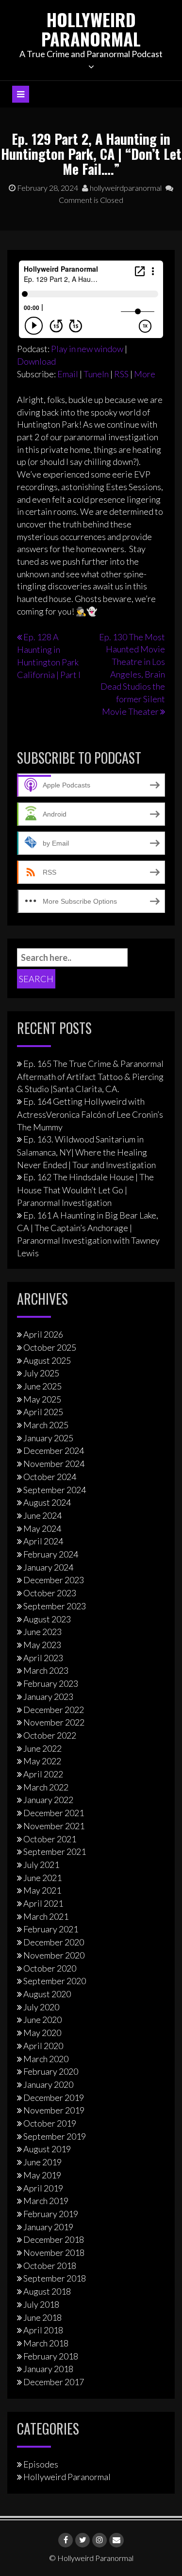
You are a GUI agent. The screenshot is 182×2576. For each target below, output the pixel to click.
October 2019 (50, 2123)
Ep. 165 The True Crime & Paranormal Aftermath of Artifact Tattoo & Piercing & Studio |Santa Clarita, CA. (90, 1076)
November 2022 (54, 1722)
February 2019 (51, 2214)
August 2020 (47, 1994)
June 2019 (42, 2162)
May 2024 (42, 1528)
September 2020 (55, 1981)
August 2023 (47, 1619)
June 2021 (42, 1878)
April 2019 (43, 2188)
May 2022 (42, 1761)
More (145, 374)
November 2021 (54, 1826)
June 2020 (42, 2020)
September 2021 (55, 1851)
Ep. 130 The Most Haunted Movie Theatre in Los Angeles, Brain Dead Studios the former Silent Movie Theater (132, 674)
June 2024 (42, 1515)
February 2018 (51, 2356)
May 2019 (42, 2175)
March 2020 (46, 2059)
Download (36, 361)
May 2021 (42, 1890)
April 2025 (43, 1412)
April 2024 (43, 1541)
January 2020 (48, 2084)
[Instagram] (99, 2540)
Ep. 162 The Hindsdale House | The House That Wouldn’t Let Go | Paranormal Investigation (85, 1189)
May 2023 (42, 1645)
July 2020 (41, 2007)
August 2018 (47, 2291)
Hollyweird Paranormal (91, 29)
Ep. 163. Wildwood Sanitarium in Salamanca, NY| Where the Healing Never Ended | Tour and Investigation (86, 1152)
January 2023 (48, 1697)
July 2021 (41, 1865)
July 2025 (41, 1373)
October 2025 (50, 1347)
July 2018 (41, 2304)
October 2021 (50, 1839)
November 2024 (54, 1464)
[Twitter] (83, 2540)
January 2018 (48, 2369)
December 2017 (54, 2382)
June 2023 (42, 1632)
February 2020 (51, 2071)
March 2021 (46, 1916)
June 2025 (42, 1386)
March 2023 (46, 1670)
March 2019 (46, 2201)
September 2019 (55, 2136)
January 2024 (48, 1567)
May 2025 (42, 1399)
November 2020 (54, 1955)
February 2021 (51, 1929)
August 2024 (47, 1502)
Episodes (41, 2464)
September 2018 (55, 2278)
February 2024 (51, 1554)
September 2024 (55, 1490)
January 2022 (48, 1800)
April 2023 (43, 1658)
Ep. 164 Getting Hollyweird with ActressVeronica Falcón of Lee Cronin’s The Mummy (90, 1114)
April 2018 (43, 2330)
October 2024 (50, 1477)
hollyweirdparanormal (125, 188)
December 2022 (54, 1710)
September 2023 (55, 1606)
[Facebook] (66, 2540)
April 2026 (43, 1334)
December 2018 (54, 2239)
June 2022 (42, 1748)
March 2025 (46, 1425)
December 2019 (54, 2098)
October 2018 (50, 2266)
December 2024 (54, 1450)
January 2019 (48, 2227)
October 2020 (50, 1968)
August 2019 (47, 2149)
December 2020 (54, 1942)
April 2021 (43, 1903)
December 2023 (54, 1580)
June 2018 (42, 2317)
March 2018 (46, 2343)
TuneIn (96, 374)
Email (68, 374)
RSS (121, 374)
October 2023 (50, 1593)
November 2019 (54, 2110)
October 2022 (50, 1735)
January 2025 (48, 1438)
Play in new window (87, 349)
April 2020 (43, 2046)
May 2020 (42, 2033)
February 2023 (51, 1683)
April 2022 (43, 1774)
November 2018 (54, 2252)
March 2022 (46, 1787)
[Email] (116, 2540)
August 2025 (47, 1360)
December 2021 (54, 1813)
